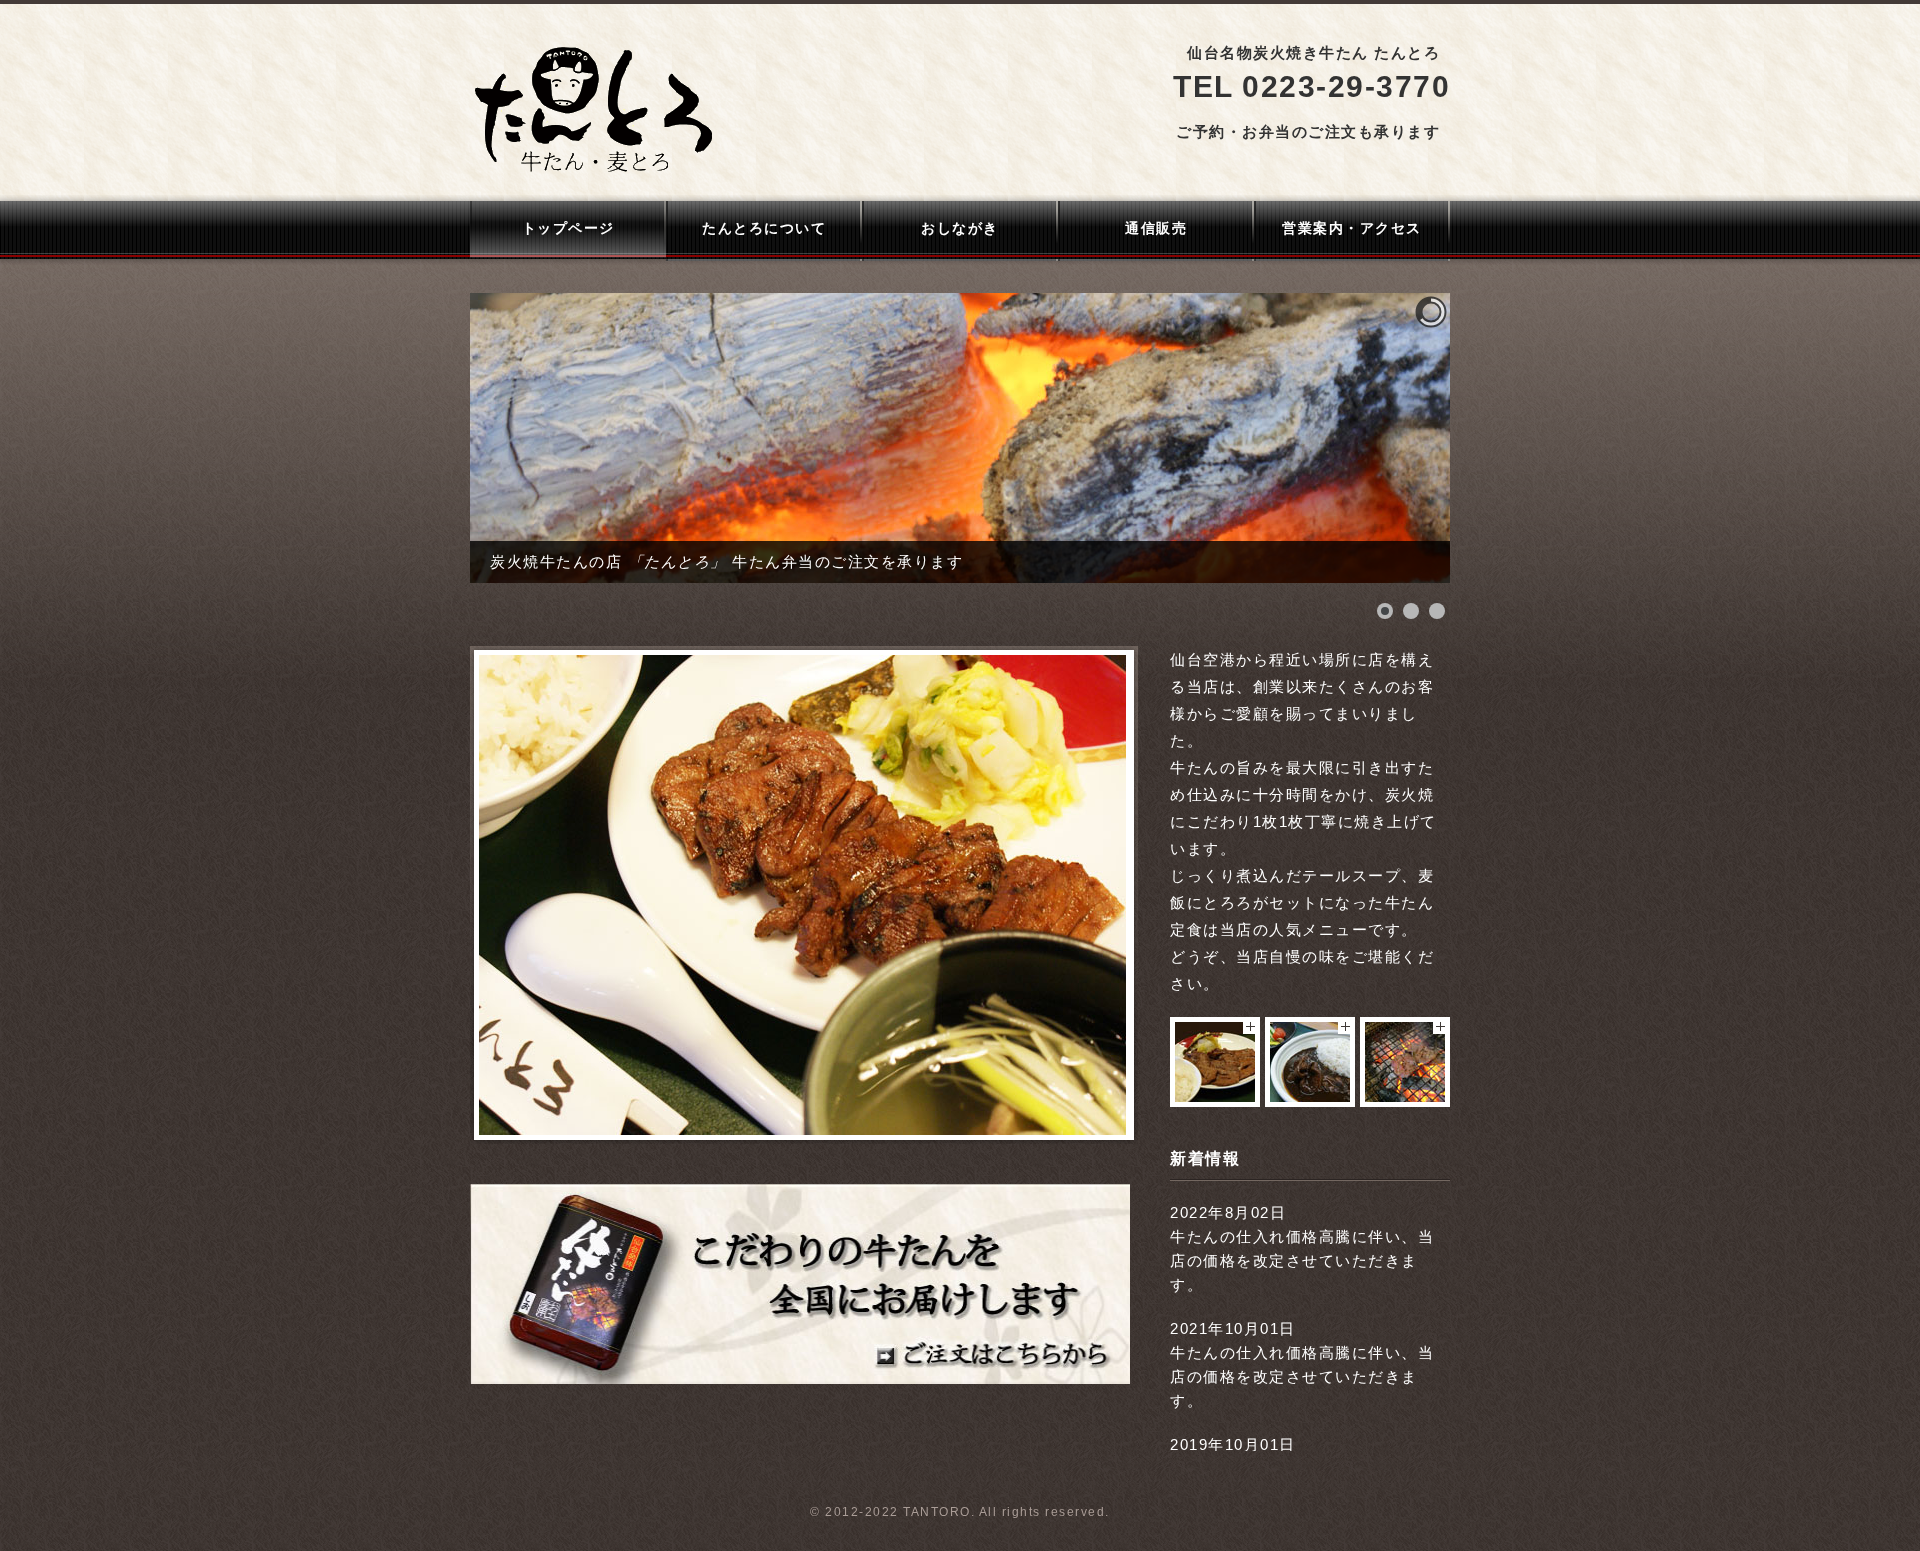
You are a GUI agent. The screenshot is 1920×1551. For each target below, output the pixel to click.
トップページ (568, 228)
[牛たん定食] (1215, 1096)
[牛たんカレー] (1310, 1096)
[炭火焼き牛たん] (1405, 1096)
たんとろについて (764, 228)
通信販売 (1156, 228)
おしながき (960, 228)
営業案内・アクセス (1352, 228)
